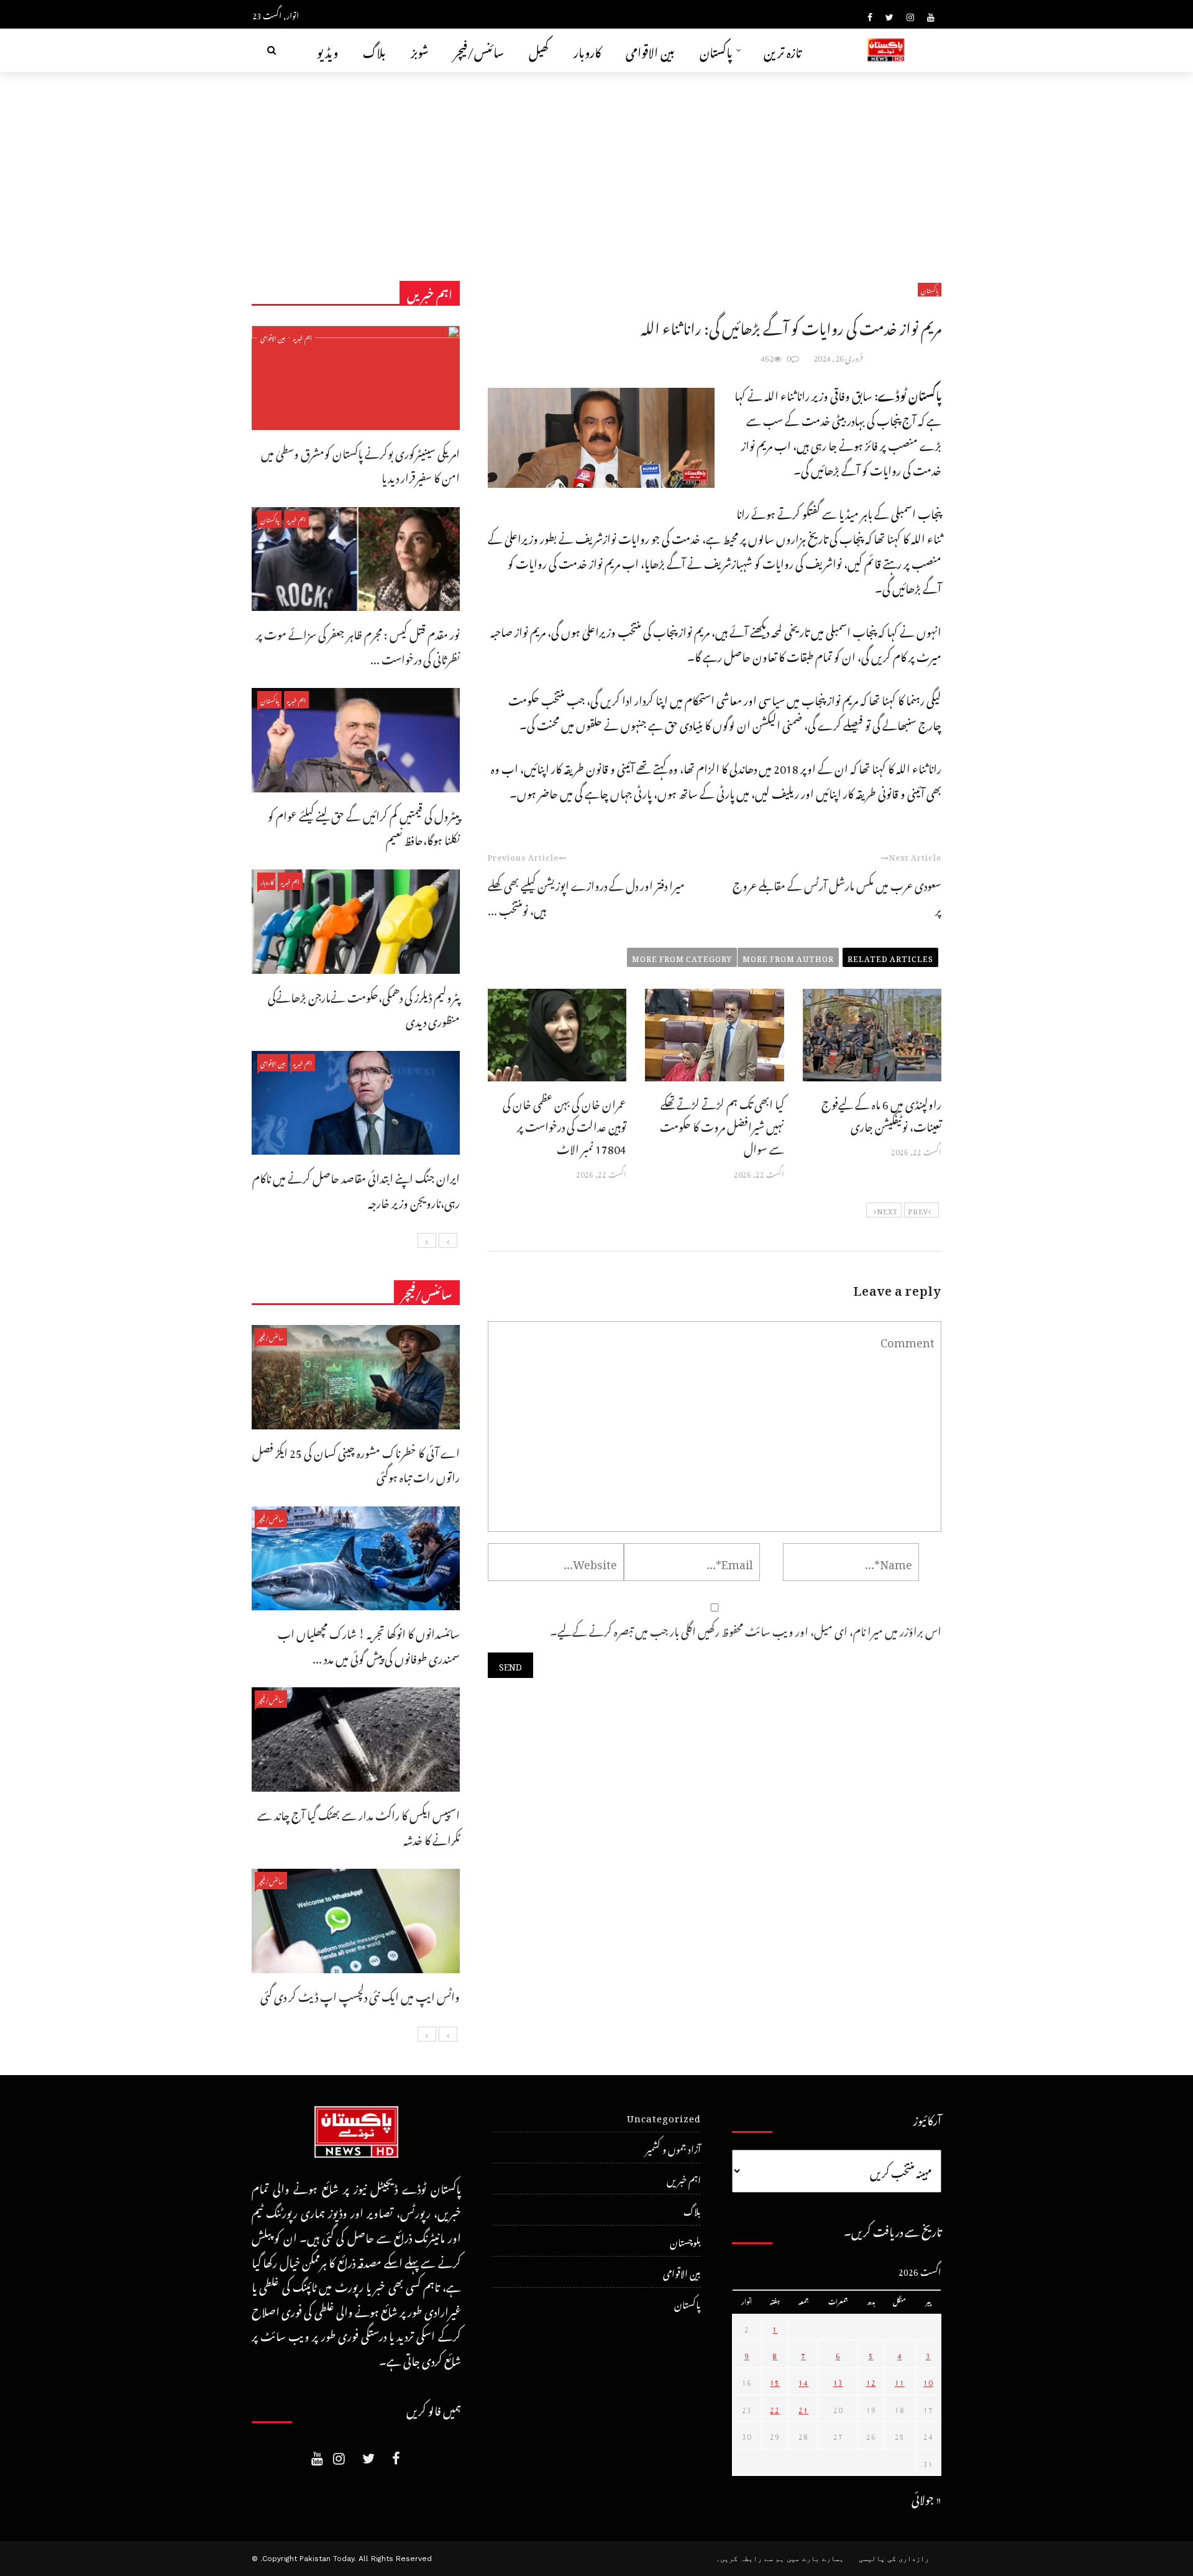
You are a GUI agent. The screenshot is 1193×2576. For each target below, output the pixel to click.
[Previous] (448, 1240)
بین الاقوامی (650, 50)
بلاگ (374, 50)
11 (900, 2381)
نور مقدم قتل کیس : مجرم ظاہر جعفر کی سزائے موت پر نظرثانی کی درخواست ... (358, 645)
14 (803, 2381)
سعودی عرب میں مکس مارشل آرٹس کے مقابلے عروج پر (837, 896)
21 (803, 2408)
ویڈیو (327, 50)
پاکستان (716, 50)
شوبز (420, 50)
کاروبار (587, 50)
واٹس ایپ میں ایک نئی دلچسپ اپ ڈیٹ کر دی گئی (360, 1995)
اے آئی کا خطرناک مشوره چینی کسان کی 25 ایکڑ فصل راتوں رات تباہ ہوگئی (356, 1463)
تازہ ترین (783, 50)
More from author (788, 957)
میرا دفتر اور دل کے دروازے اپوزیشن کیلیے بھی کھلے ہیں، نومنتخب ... (586, 896)
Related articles (890, 957)
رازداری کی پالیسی (894, 2559)
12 (871, 2381)
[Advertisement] (596, 165)
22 (775, 2408)
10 (928, 2381)
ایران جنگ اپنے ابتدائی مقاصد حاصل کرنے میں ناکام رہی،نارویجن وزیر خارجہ (356, 1189)
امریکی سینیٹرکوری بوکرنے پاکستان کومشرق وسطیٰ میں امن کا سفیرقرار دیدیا (360, 464)
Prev (918, 1210)
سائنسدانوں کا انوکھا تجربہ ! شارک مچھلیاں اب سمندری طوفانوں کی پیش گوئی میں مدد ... (369, 1644)
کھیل (539, 50)
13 (838, 2381)
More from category (682, 957)
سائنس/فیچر (479, 50)
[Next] (427, 1240)
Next (887, 1210)
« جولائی (926, 2497)
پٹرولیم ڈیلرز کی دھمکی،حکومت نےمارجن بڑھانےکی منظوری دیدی (364, 1008)
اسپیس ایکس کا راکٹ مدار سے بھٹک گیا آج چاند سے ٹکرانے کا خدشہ (359, 1826)
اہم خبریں (303, 337)
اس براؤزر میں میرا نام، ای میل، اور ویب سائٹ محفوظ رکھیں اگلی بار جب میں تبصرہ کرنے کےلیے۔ (746, 1629)
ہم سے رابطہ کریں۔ (750, 2559)
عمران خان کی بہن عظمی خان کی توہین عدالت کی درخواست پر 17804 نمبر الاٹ (565, 1125)
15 (775, 2381)
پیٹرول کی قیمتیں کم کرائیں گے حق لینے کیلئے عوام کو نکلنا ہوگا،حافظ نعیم (364, 826)
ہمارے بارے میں (815, 2559)
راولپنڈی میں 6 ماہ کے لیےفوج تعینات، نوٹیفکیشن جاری (881, 1113)
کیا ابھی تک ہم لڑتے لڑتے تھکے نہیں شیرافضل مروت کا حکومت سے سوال (722, 1125)
